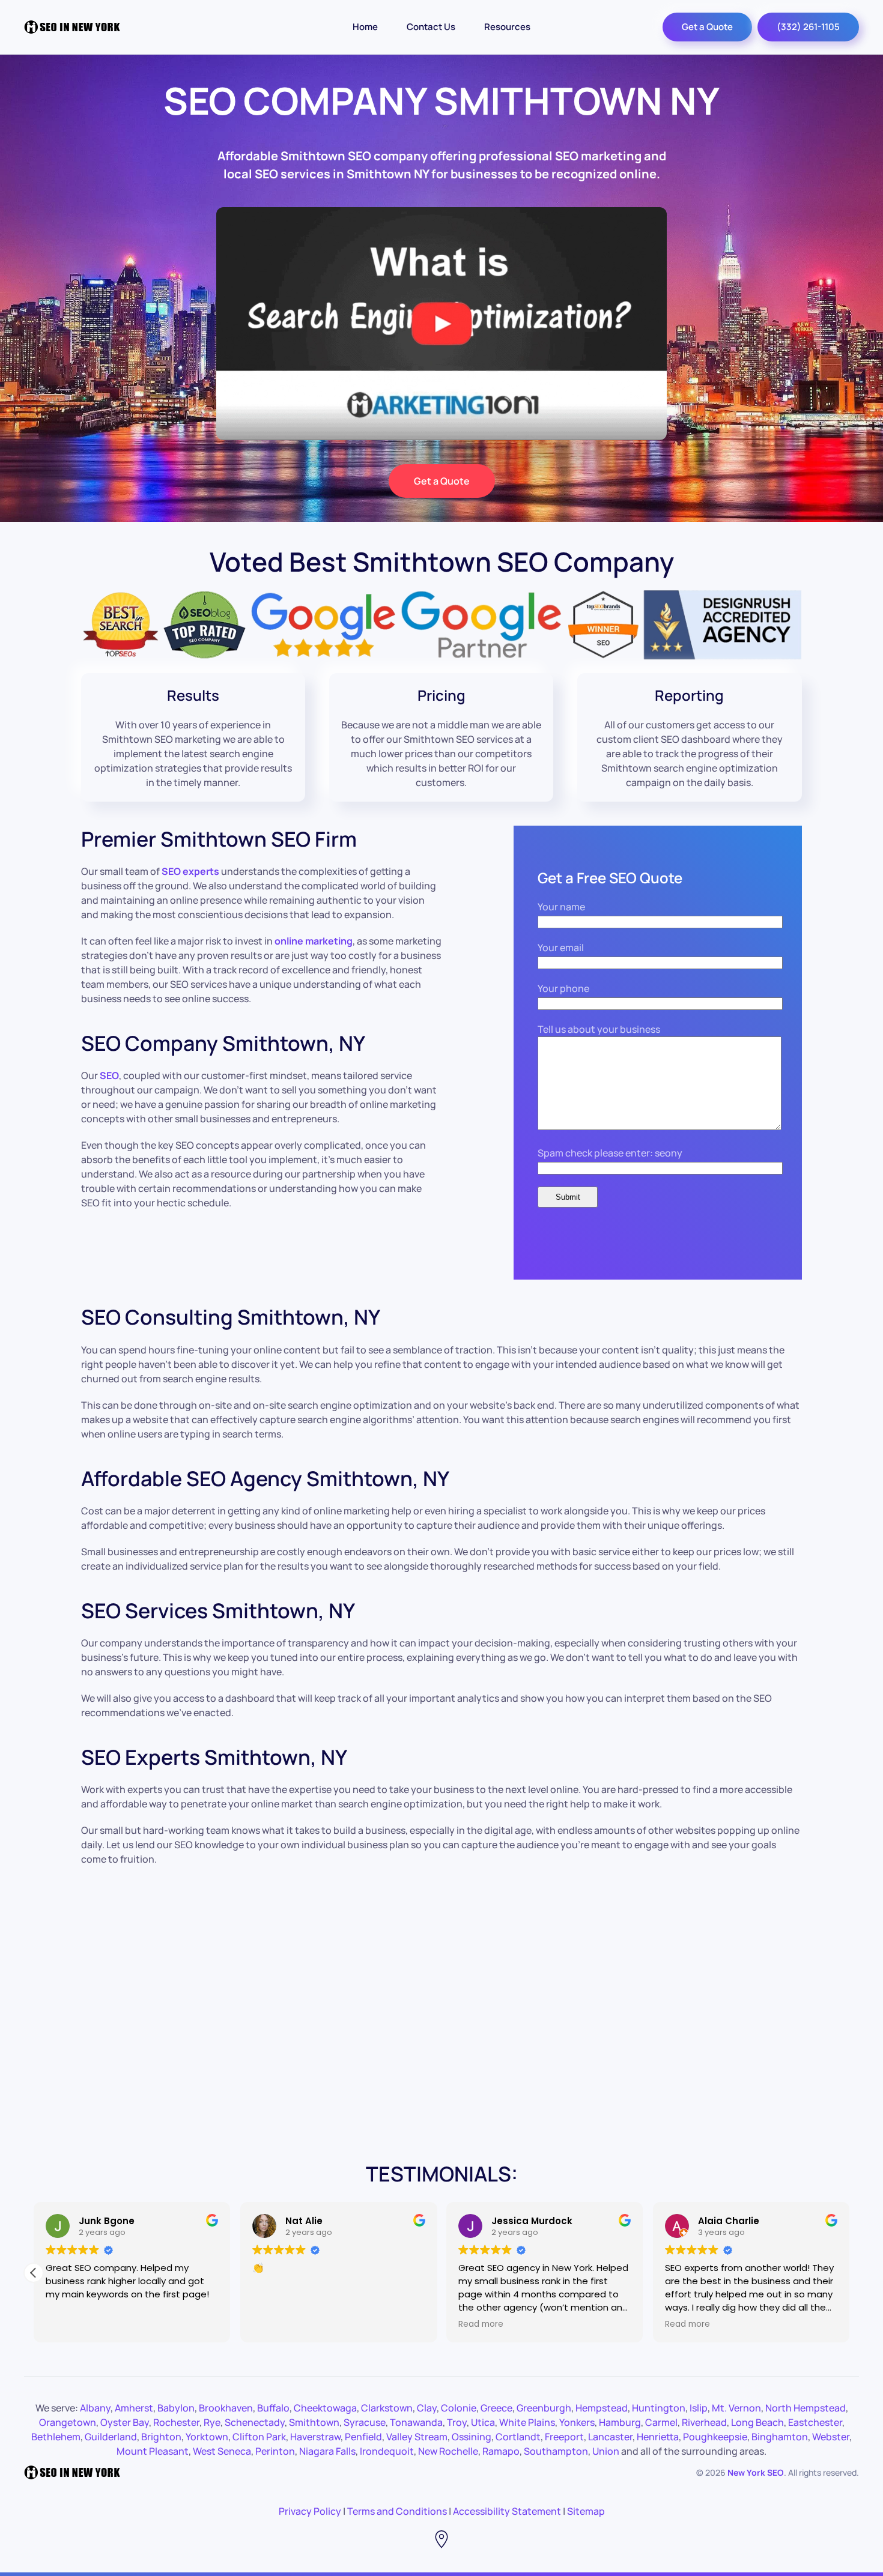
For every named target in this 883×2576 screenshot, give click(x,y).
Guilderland (111, 2437)
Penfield (363, 2437)
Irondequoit (387, 2451)
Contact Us (431, 27)
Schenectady (255, 2422)
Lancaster (610, 2437)
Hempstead (602, 2408)
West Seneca (222, 2451)
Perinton (275, 2451)
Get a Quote (707, 27)
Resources (507, 27)
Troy (457, 2422)
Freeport (564, 2437)
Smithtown (314, 2422)
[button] (849, 2273)
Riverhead (704, 2422)
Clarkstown (387, 2408)
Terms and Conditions (397, 2511)
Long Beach (757, 2422)
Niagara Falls (327, 2451)
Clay (427, 2408)
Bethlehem (56, 2437)
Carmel (661, 2422)
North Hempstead (806, 2408)
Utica (483, 2422)
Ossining (472, 2437)
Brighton (161, 2437)
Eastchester (815, 2422)
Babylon (176, 2408)
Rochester (176, 2422)
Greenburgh (544, 2408)
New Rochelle (448, 2451)
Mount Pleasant (153, 2451)
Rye (212, 2422)
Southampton (556, 2451)
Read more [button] (498, 2324)
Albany (95, 2408)
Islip (699, 2408)
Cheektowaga (325, 2408)
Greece (496, 2408)
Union (606, 2451)
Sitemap (586, 2511)
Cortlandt (518, 2437)
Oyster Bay (125, 2422)
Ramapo (501, 2451)
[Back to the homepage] (72, 27)
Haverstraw (315, 2437)
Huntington (659, 2408)
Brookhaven (226, 2408)
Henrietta (658, 2437)
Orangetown (68, 2422)
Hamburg (620, 2422)
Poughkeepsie (715, 2437)
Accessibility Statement (507, 2511)
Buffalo (273, 2408)
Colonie (459, 2408)
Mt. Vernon (736, 2408)
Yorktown (207, 2437)
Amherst (134, 2408)
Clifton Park (259, 2437)
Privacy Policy (310, 2511)
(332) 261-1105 (808, 27)
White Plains (527, 2422)
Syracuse (365, 2422)
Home (365, 27)
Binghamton (780, 2437)
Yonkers (577, 2422)
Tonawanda (416, 2422)
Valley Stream (417, 2437)
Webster (831, 2437)
